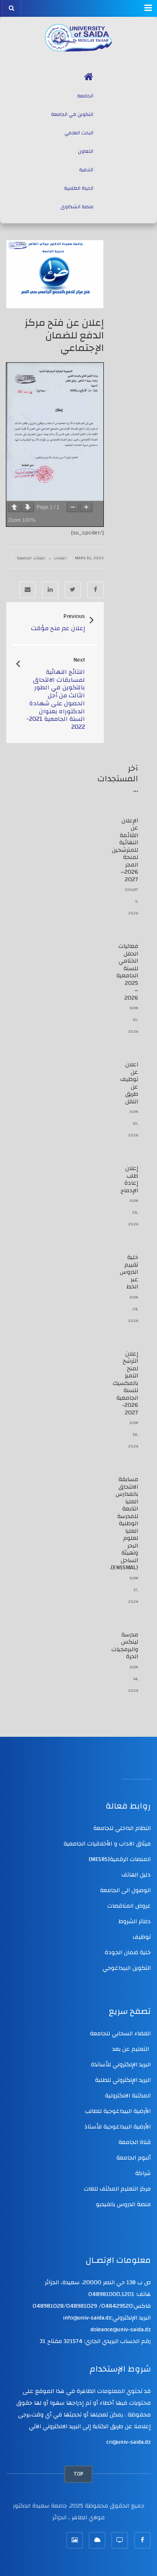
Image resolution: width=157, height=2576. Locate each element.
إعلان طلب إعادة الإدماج (129, 1179)
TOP (78, 2474)
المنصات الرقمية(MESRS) (120, 1859)
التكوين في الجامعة (72, 114)
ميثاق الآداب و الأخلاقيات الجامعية (107, 1844)
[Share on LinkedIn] (50, 590)
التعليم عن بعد (131, 2049)
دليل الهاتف (136, 1875)
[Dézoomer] (73, 507)
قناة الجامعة (135, 2142)
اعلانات (60, 558)
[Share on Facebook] (95, 590)
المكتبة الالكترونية (128, 2096)
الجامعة (85, 96)
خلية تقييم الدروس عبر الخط (129, 1272)
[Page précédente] (14, 507)
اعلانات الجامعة (31, 558)
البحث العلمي (79, 133)
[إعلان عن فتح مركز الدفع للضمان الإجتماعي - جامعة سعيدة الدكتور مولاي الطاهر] (78, 38)
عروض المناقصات (129, 1906)
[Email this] (28, 590)
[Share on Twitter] (73, 590)
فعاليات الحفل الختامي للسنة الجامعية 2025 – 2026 (127, 972)
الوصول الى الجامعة (125, 1890)
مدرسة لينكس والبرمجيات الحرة (125, 1646)
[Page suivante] (28, 507)
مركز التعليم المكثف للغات (117, 2189)
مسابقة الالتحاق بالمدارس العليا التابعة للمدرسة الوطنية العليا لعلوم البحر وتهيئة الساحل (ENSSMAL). (124, 1524)
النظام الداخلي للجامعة (122, 1828)
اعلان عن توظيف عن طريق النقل (129, 1083)
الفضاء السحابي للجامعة (120, 2034)
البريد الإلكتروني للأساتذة (121, 2065)
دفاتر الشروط (135, 1922)
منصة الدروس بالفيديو (123, 2204)
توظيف (142, 1937)
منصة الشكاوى (77, 207)
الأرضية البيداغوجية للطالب (118, 2111)
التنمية (86, 170)
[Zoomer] (86, 507)
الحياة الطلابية (79, 188)
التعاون (86, 151)
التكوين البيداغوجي (127, 1968)
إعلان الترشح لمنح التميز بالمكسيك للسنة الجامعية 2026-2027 (125, 1383)
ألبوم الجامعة (134, 2158)
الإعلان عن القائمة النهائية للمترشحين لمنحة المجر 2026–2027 (125, 850)
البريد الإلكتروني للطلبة (123, 2080)
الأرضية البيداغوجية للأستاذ (117, 2127)
